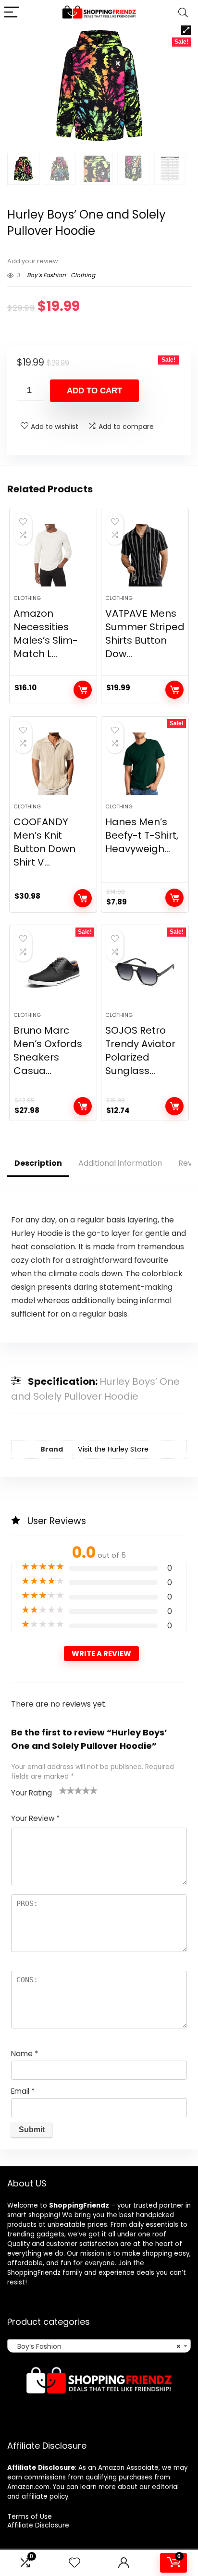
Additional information (120, 1163)
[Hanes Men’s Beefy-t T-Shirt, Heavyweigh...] (145, 764)
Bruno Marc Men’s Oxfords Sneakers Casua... (48, 1050)
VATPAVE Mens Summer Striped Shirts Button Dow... (145, 634)
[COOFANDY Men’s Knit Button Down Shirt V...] (53, 764)
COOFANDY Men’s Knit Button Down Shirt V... (44, 842)
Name (25, 2054)
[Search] (183, 13)
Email (23, 2091)
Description (38, 1163)
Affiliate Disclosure (38, 2525)
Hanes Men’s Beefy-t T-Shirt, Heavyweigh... (142, 835)
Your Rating (31, 1793)
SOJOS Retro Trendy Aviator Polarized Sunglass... (140, 1050)
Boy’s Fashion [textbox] (96, 2346)
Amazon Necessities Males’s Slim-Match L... (46, 634)
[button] (186, 30)
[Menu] (12, 13)
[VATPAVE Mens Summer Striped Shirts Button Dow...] (145, 555)
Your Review (35, 1818)
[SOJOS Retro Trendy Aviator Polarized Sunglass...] (145, 972)
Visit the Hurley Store (113, 1449)
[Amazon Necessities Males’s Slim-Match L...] (53, 555)
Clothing (83, 275)
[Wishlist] (74, 2563)
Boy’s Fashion (46, 275)
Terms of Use (30, 2516)
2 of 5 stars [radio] (67, 1790)
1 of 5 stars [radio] (63, 1790)
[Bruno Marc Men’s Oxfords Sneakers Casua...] (53, 972)
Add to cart (94, 391)
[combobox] (99, 2346)
